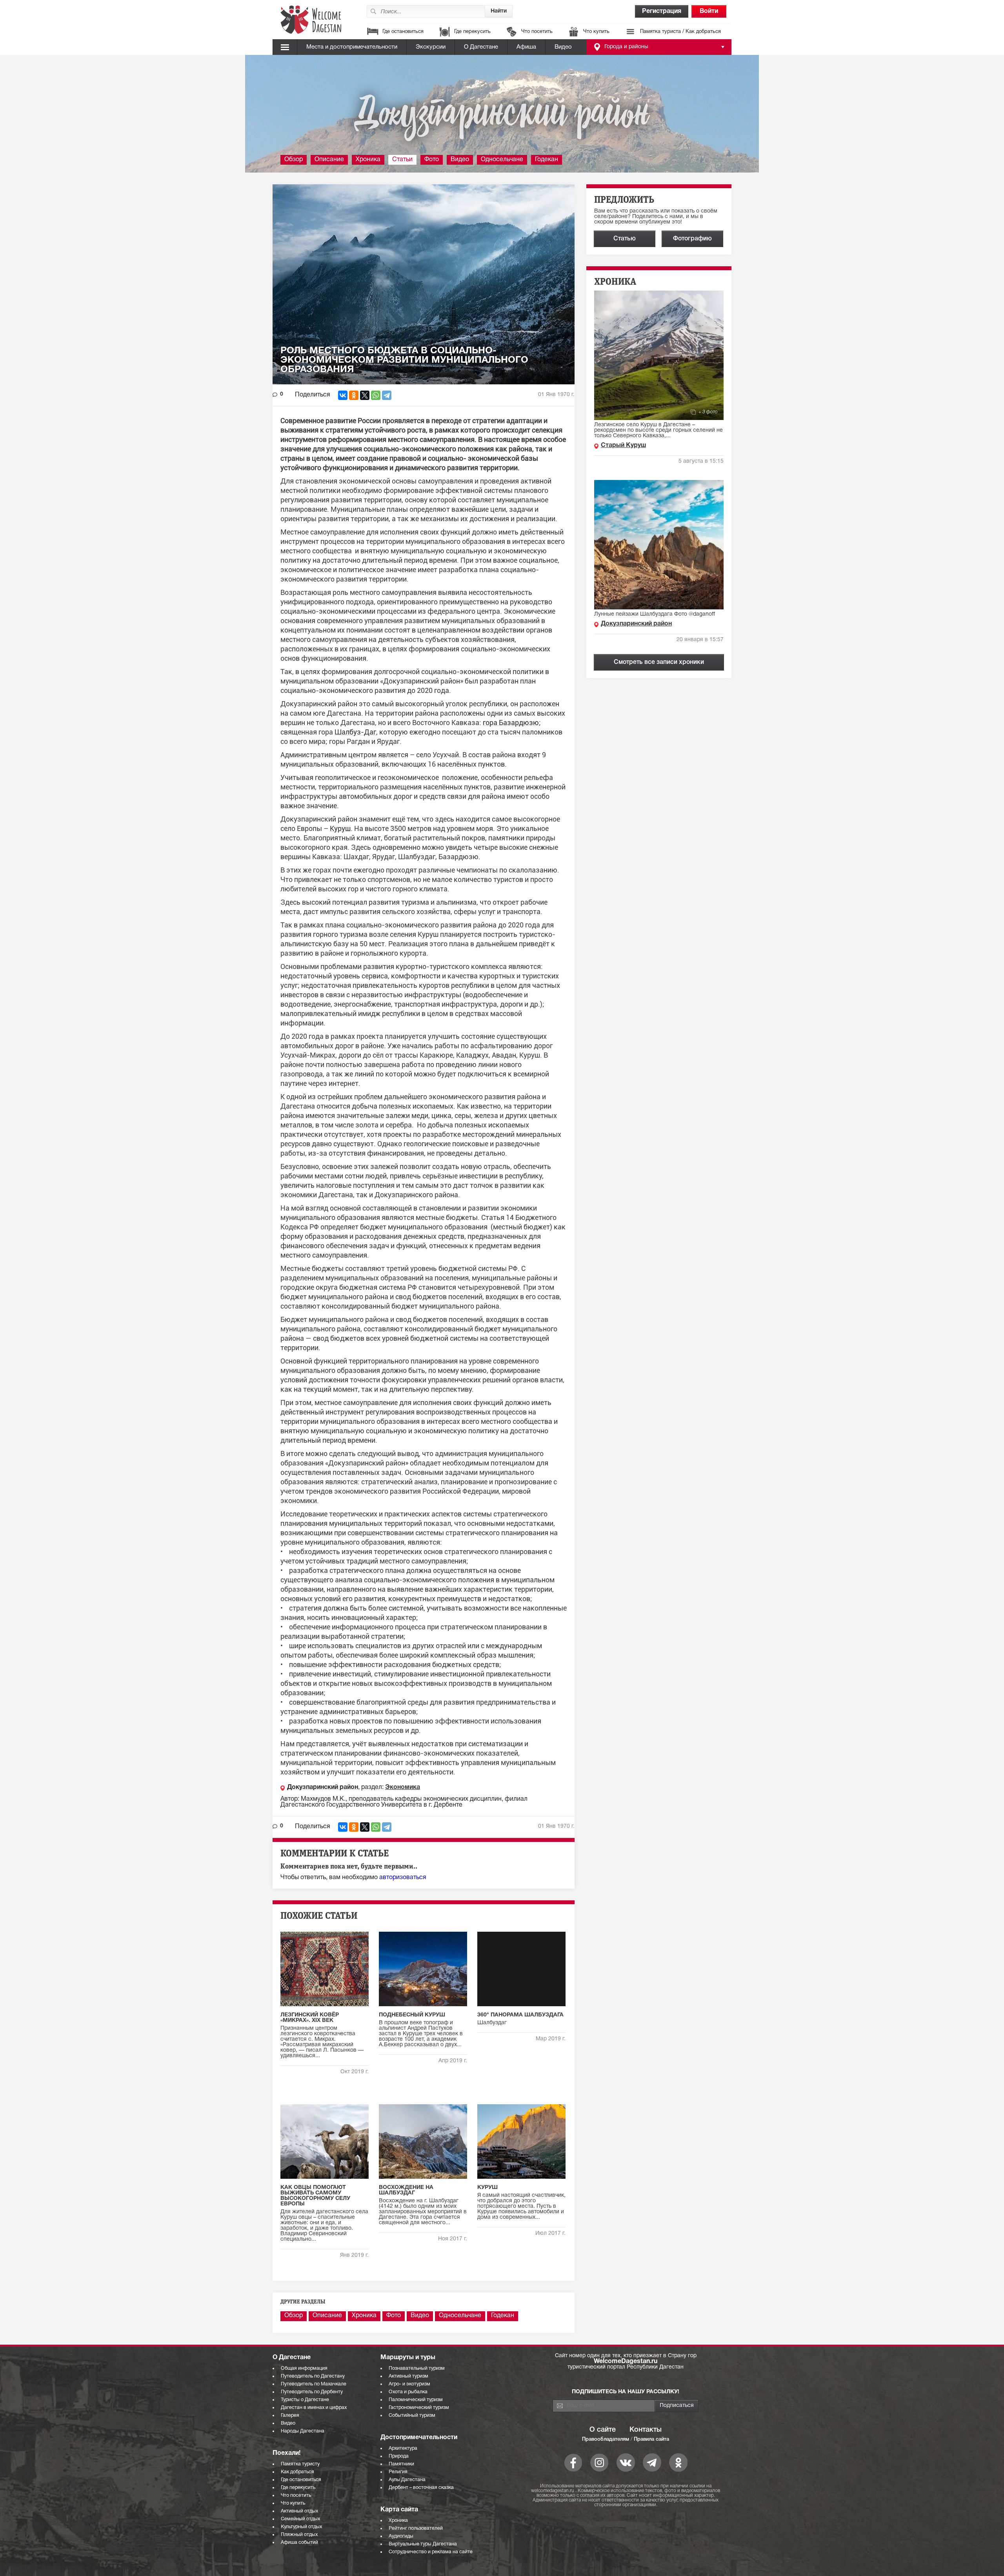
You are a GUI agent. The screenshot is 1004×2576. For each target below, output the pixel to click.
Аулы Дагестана (407, 2480)
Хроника (368, 160)
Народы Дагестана (303, 2431)
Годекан (547, 160)
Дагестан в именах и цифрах (314, 2408)
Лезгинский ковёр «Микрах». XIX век (310, 2018)
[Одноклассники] (354, 395)
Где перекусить (472, 32)
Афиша (526, 47)
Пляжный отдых (299, 2535)
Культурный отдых (301, 2527)
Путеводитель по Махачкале (314, 2384)
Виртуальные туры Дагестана (423, 2544)
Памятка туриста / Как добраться (680, 32)
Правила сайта (651, 2439)
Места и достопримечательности (352, 47)
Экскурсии (431, 47)
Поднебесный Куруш (412, 2015)
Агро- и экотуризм (409, 2384)
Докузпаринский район (323, 1787)
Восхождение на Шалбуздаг (406, 2190)
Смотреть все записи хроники (659, 662)
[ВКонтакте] (343, 395)
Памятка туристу (300, 2464)
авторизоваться (403, 1878)
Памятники (401, 2464)
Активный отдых (299, 2511)
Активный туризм (408, 2376)
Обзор (294, 160)
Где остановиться (403, 32)
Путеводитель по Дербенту (312, 2392)
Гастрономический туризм (419, 2408)
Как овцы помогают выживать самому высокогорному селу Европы (315, 2196)
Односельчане (502, 160)
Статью (625, 239)
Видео (563, 47)
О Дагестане (481, 47)
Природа (399, 2456)
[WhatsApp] (376, 395)
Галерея (290, 2415)
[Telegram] (387, 395)
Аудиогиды (401, 2536)
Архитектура (403, 2448)
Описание (329, 160)
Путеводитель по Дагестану (313, 2376)
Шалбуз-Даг (355, 732)
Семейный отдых (300, 2519)
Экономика (403, 1787)
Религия (398, 2472)
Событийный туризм (412, 2415)
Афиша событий (299, 2542)
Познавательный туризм (417, 2368)
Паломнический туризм (416, 2400)
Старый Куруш (623, 445)
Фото (432, 160)
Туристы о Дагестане (305, 2400)
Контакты (646, 2430)
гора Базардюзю (511, 723)
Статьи (402, 160)
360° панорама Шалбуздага (520, 2015)
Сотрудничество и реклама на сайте (431, 2552)
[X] (365, 395)
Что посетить (537, 32)
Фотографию (692, 239)
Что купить (596, 32)
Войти (709, 11)
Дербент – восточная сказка (421, 2488)
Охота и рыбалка (408, 2392)
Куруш (340, 828)
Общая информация (304, 2368)
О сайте (603, 2430)
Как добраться (297, 2472)
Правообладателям (606, 2439)
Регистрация (662, 11)
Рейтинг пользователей (416, 2528)
